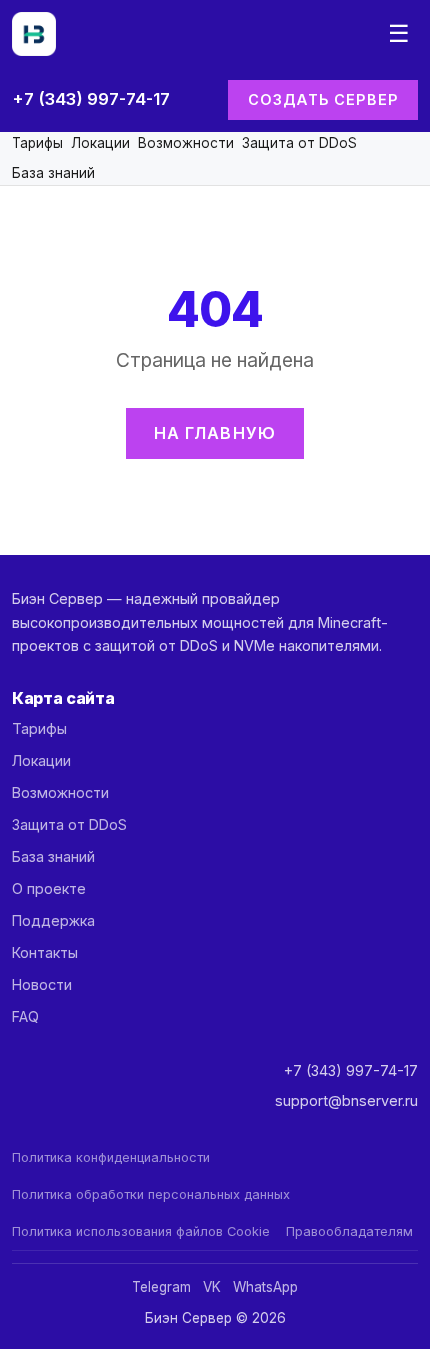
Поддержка (53, 920)
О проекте (49, 888)
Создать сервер (323, 99)
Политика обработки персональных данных (151, 1194)
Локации (100, 143)
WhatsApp (265, 1287)
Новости (42, 984)
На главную (215, 433)
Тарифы (37, 143)
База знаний (53, 173)
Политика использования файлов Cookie (141, 1231)
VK (212, 1287)
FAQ (25, 1016)
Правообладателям (349, 1231)
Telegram (161, 1287)
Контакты (45, 952)
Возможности (186, 143)
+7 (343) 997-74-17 (91, 99)
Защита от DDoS (299, 143)
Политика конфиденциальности (111, 1157)
